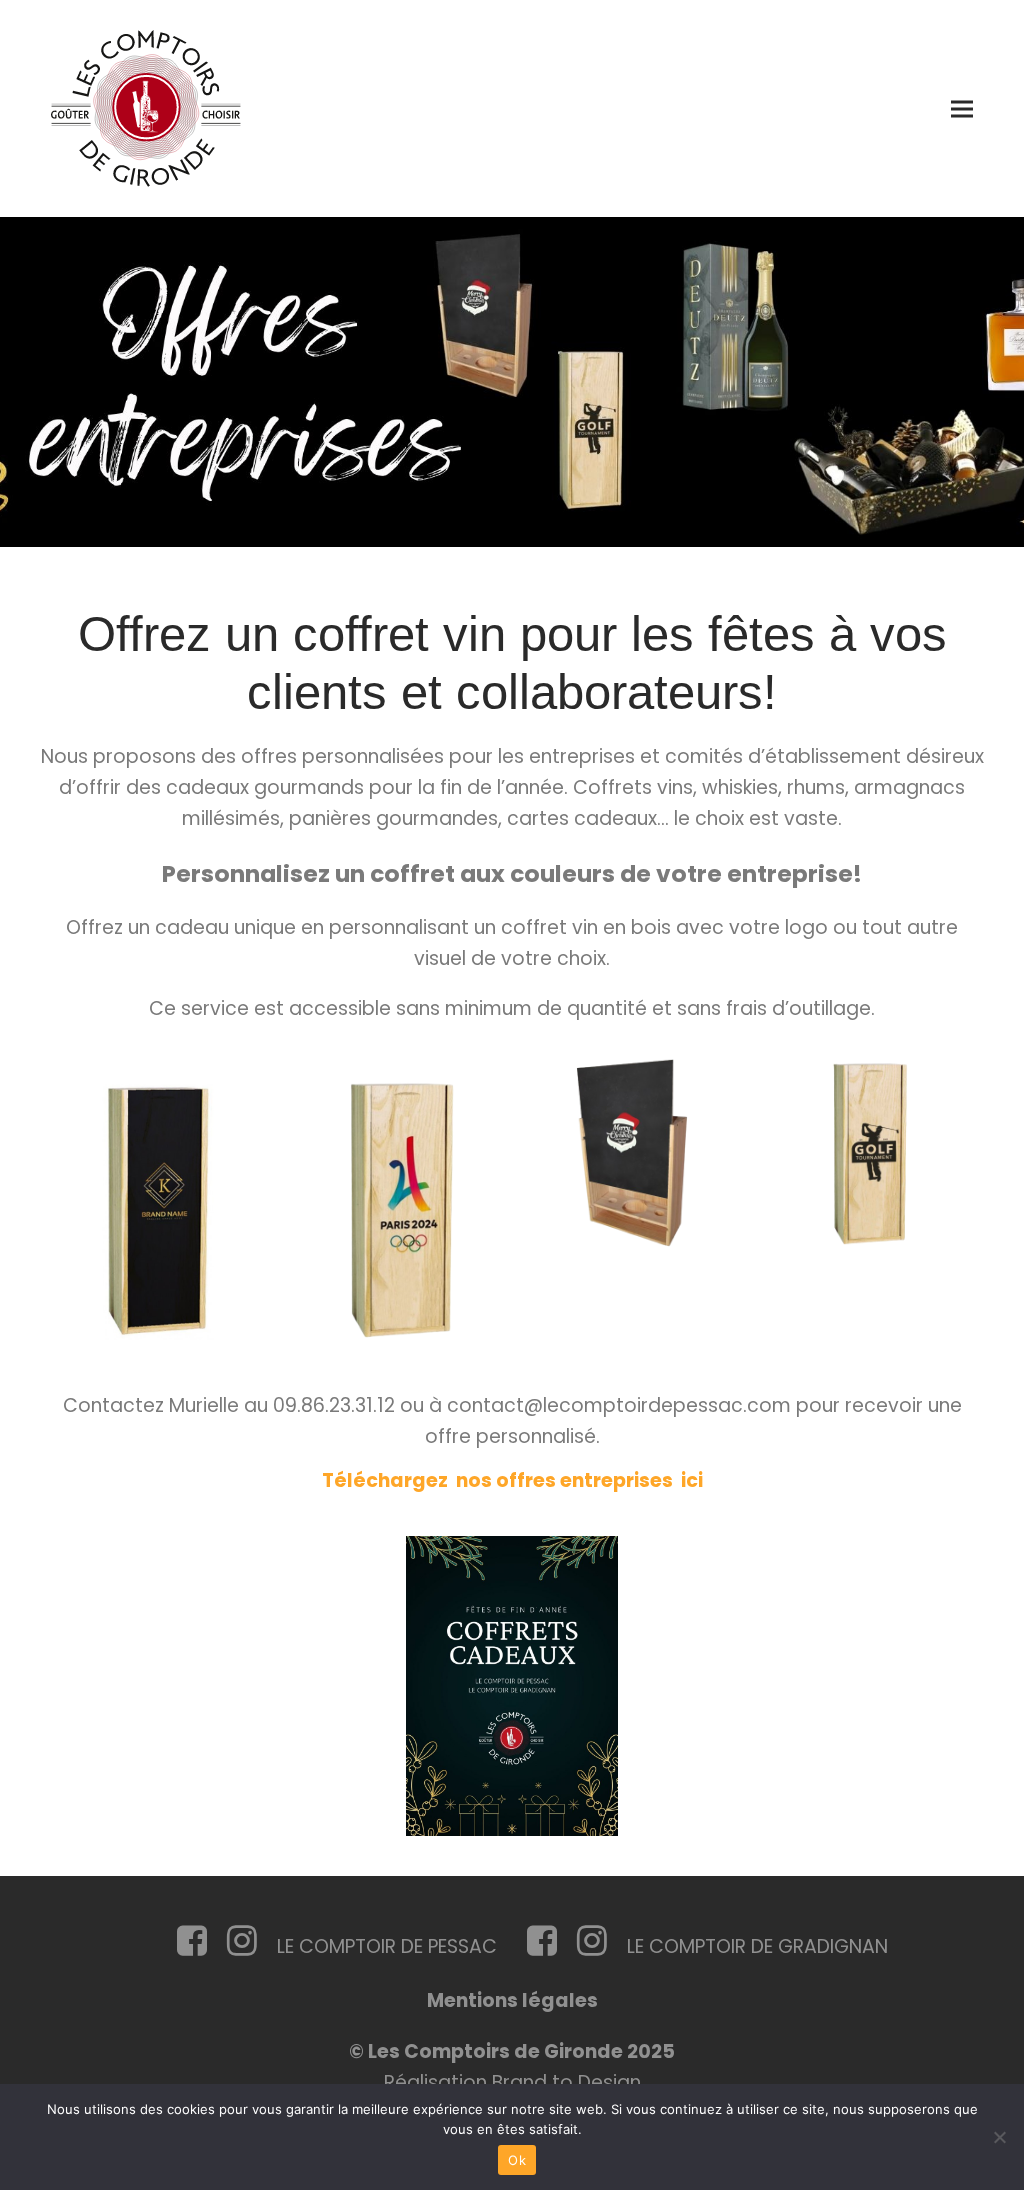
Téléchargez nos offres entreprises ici (512, 1480)
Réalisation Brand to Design (512, 2082)
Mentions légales (512, 2000)
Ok (517, 2160)
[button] (962, 108)
